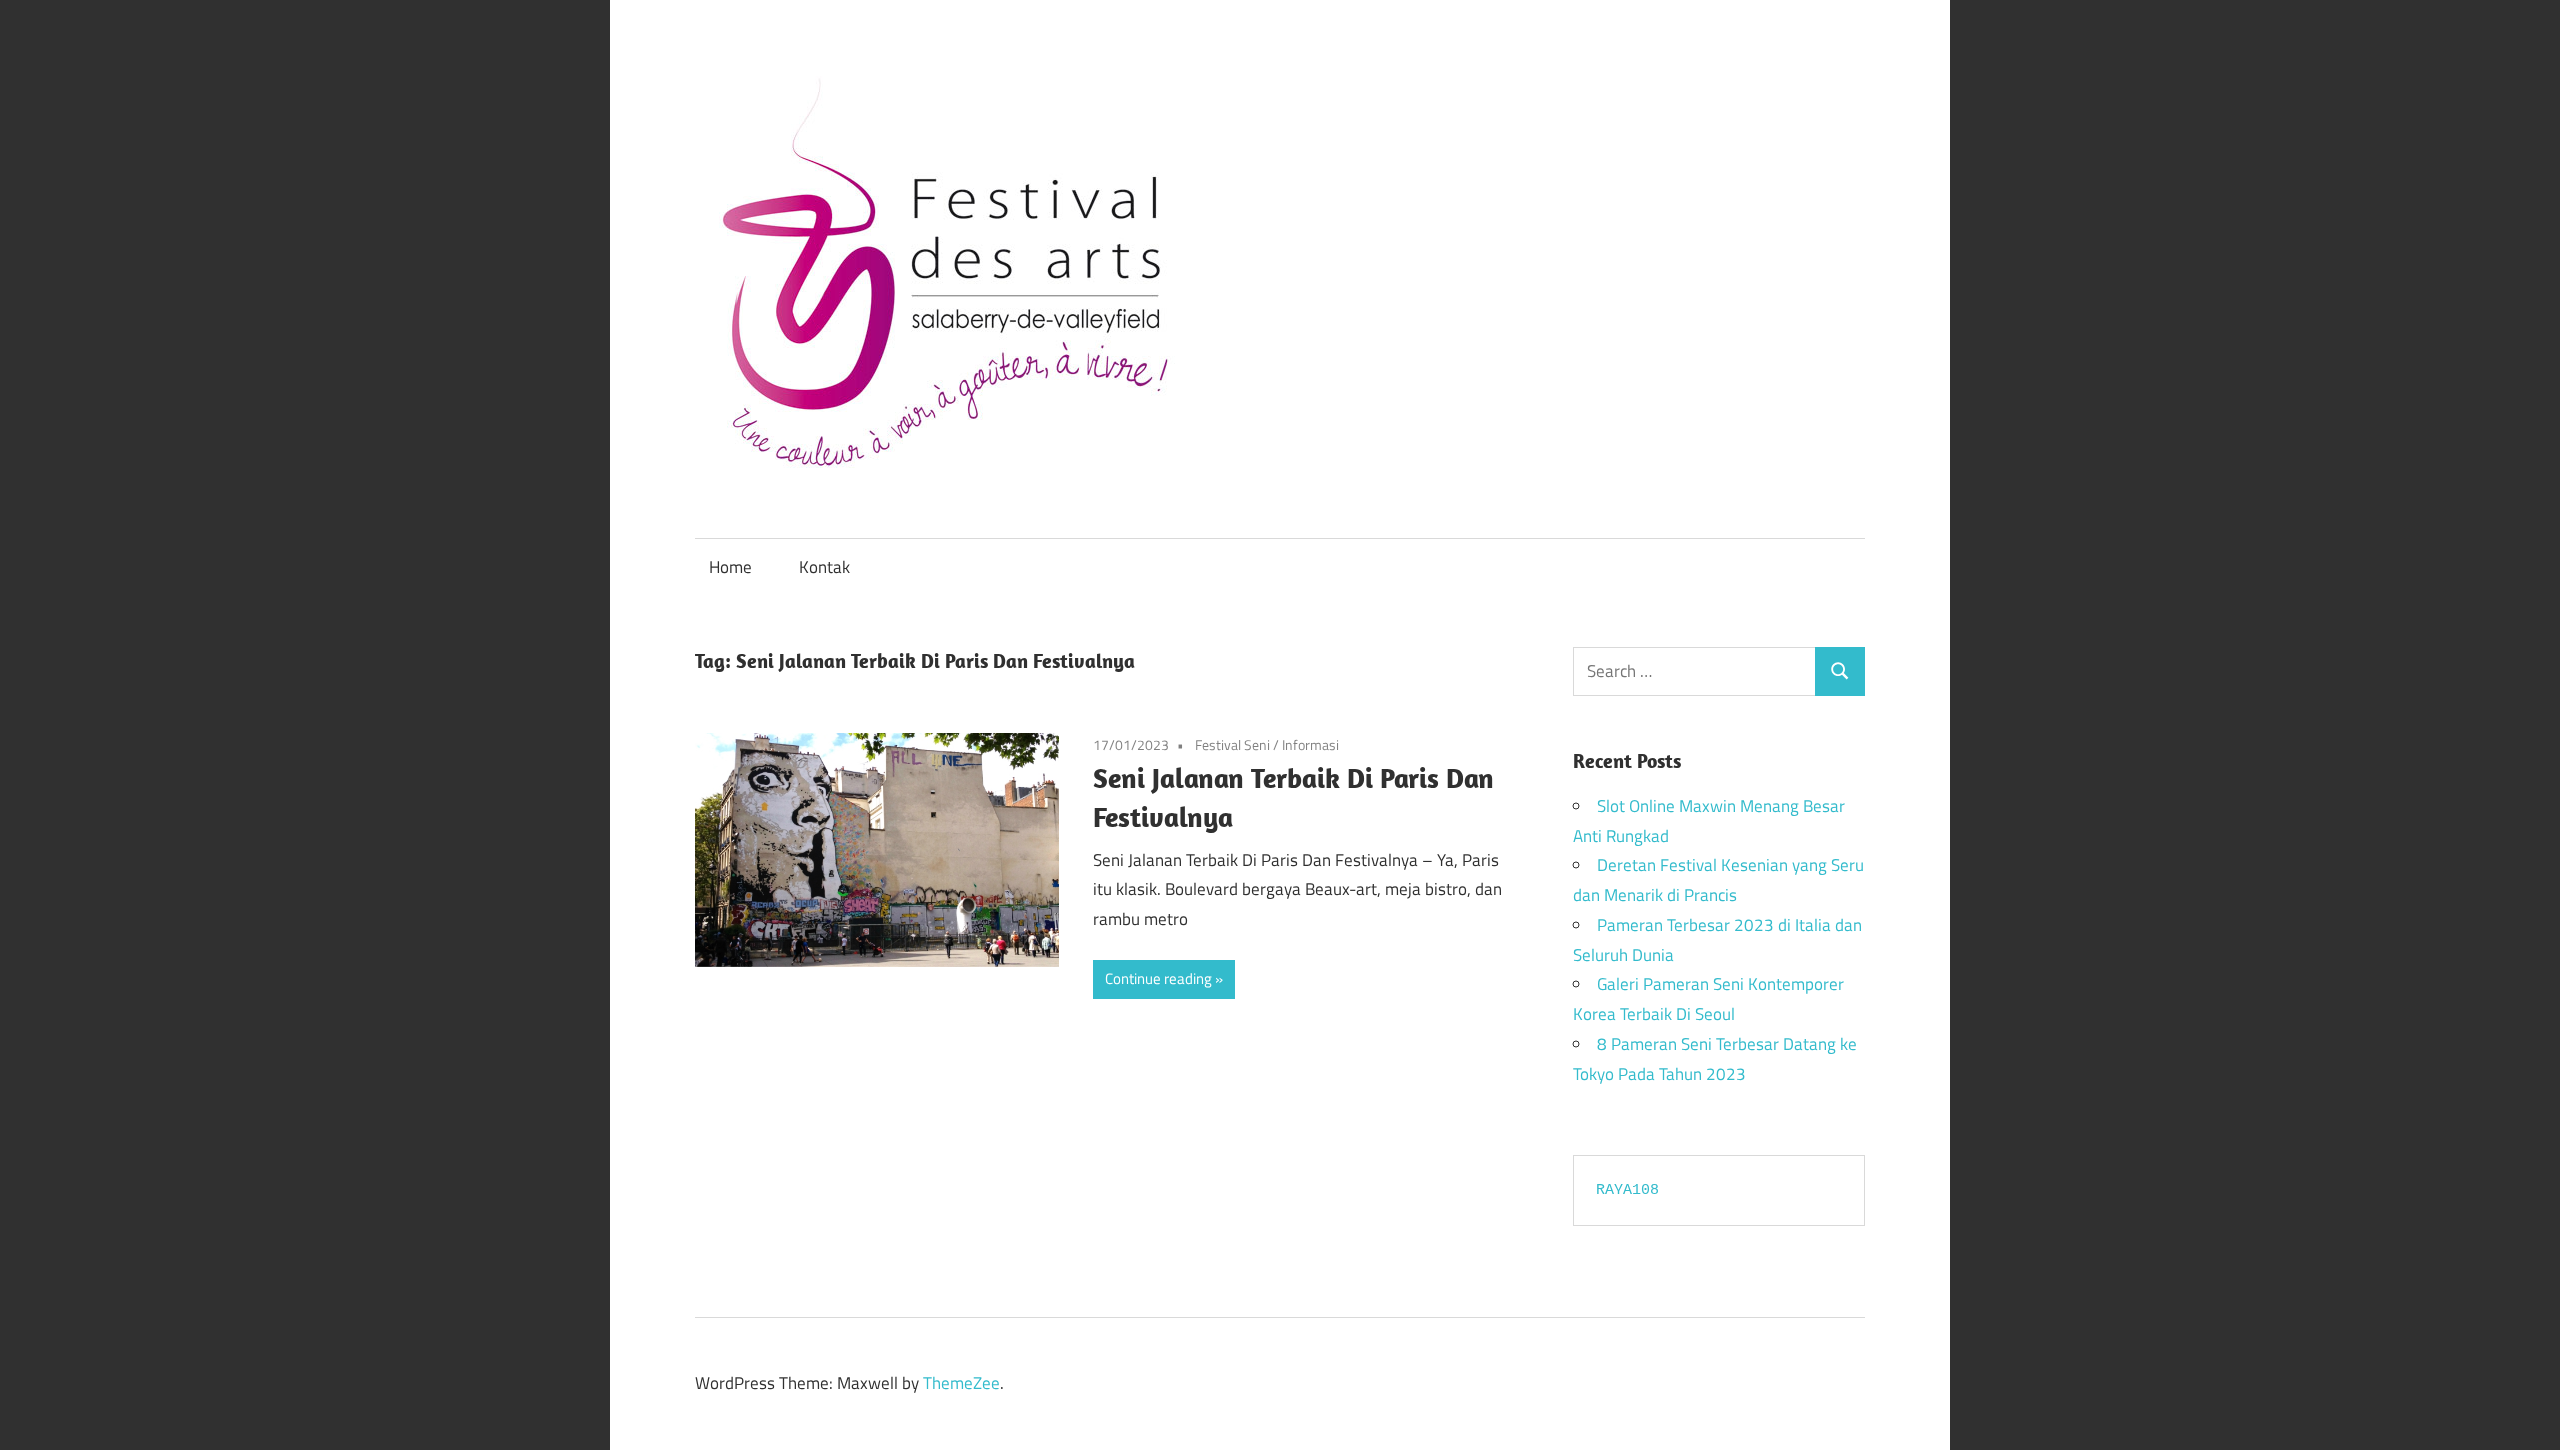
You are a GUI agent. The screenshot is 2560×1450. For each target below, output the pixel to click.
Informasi (1310, 744)
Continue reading (1158, 978)
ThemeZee (961, 1383)
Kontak (824, 567)
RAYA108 (1627, 1190)
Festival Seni (1232, 744)
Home (730, 567)
